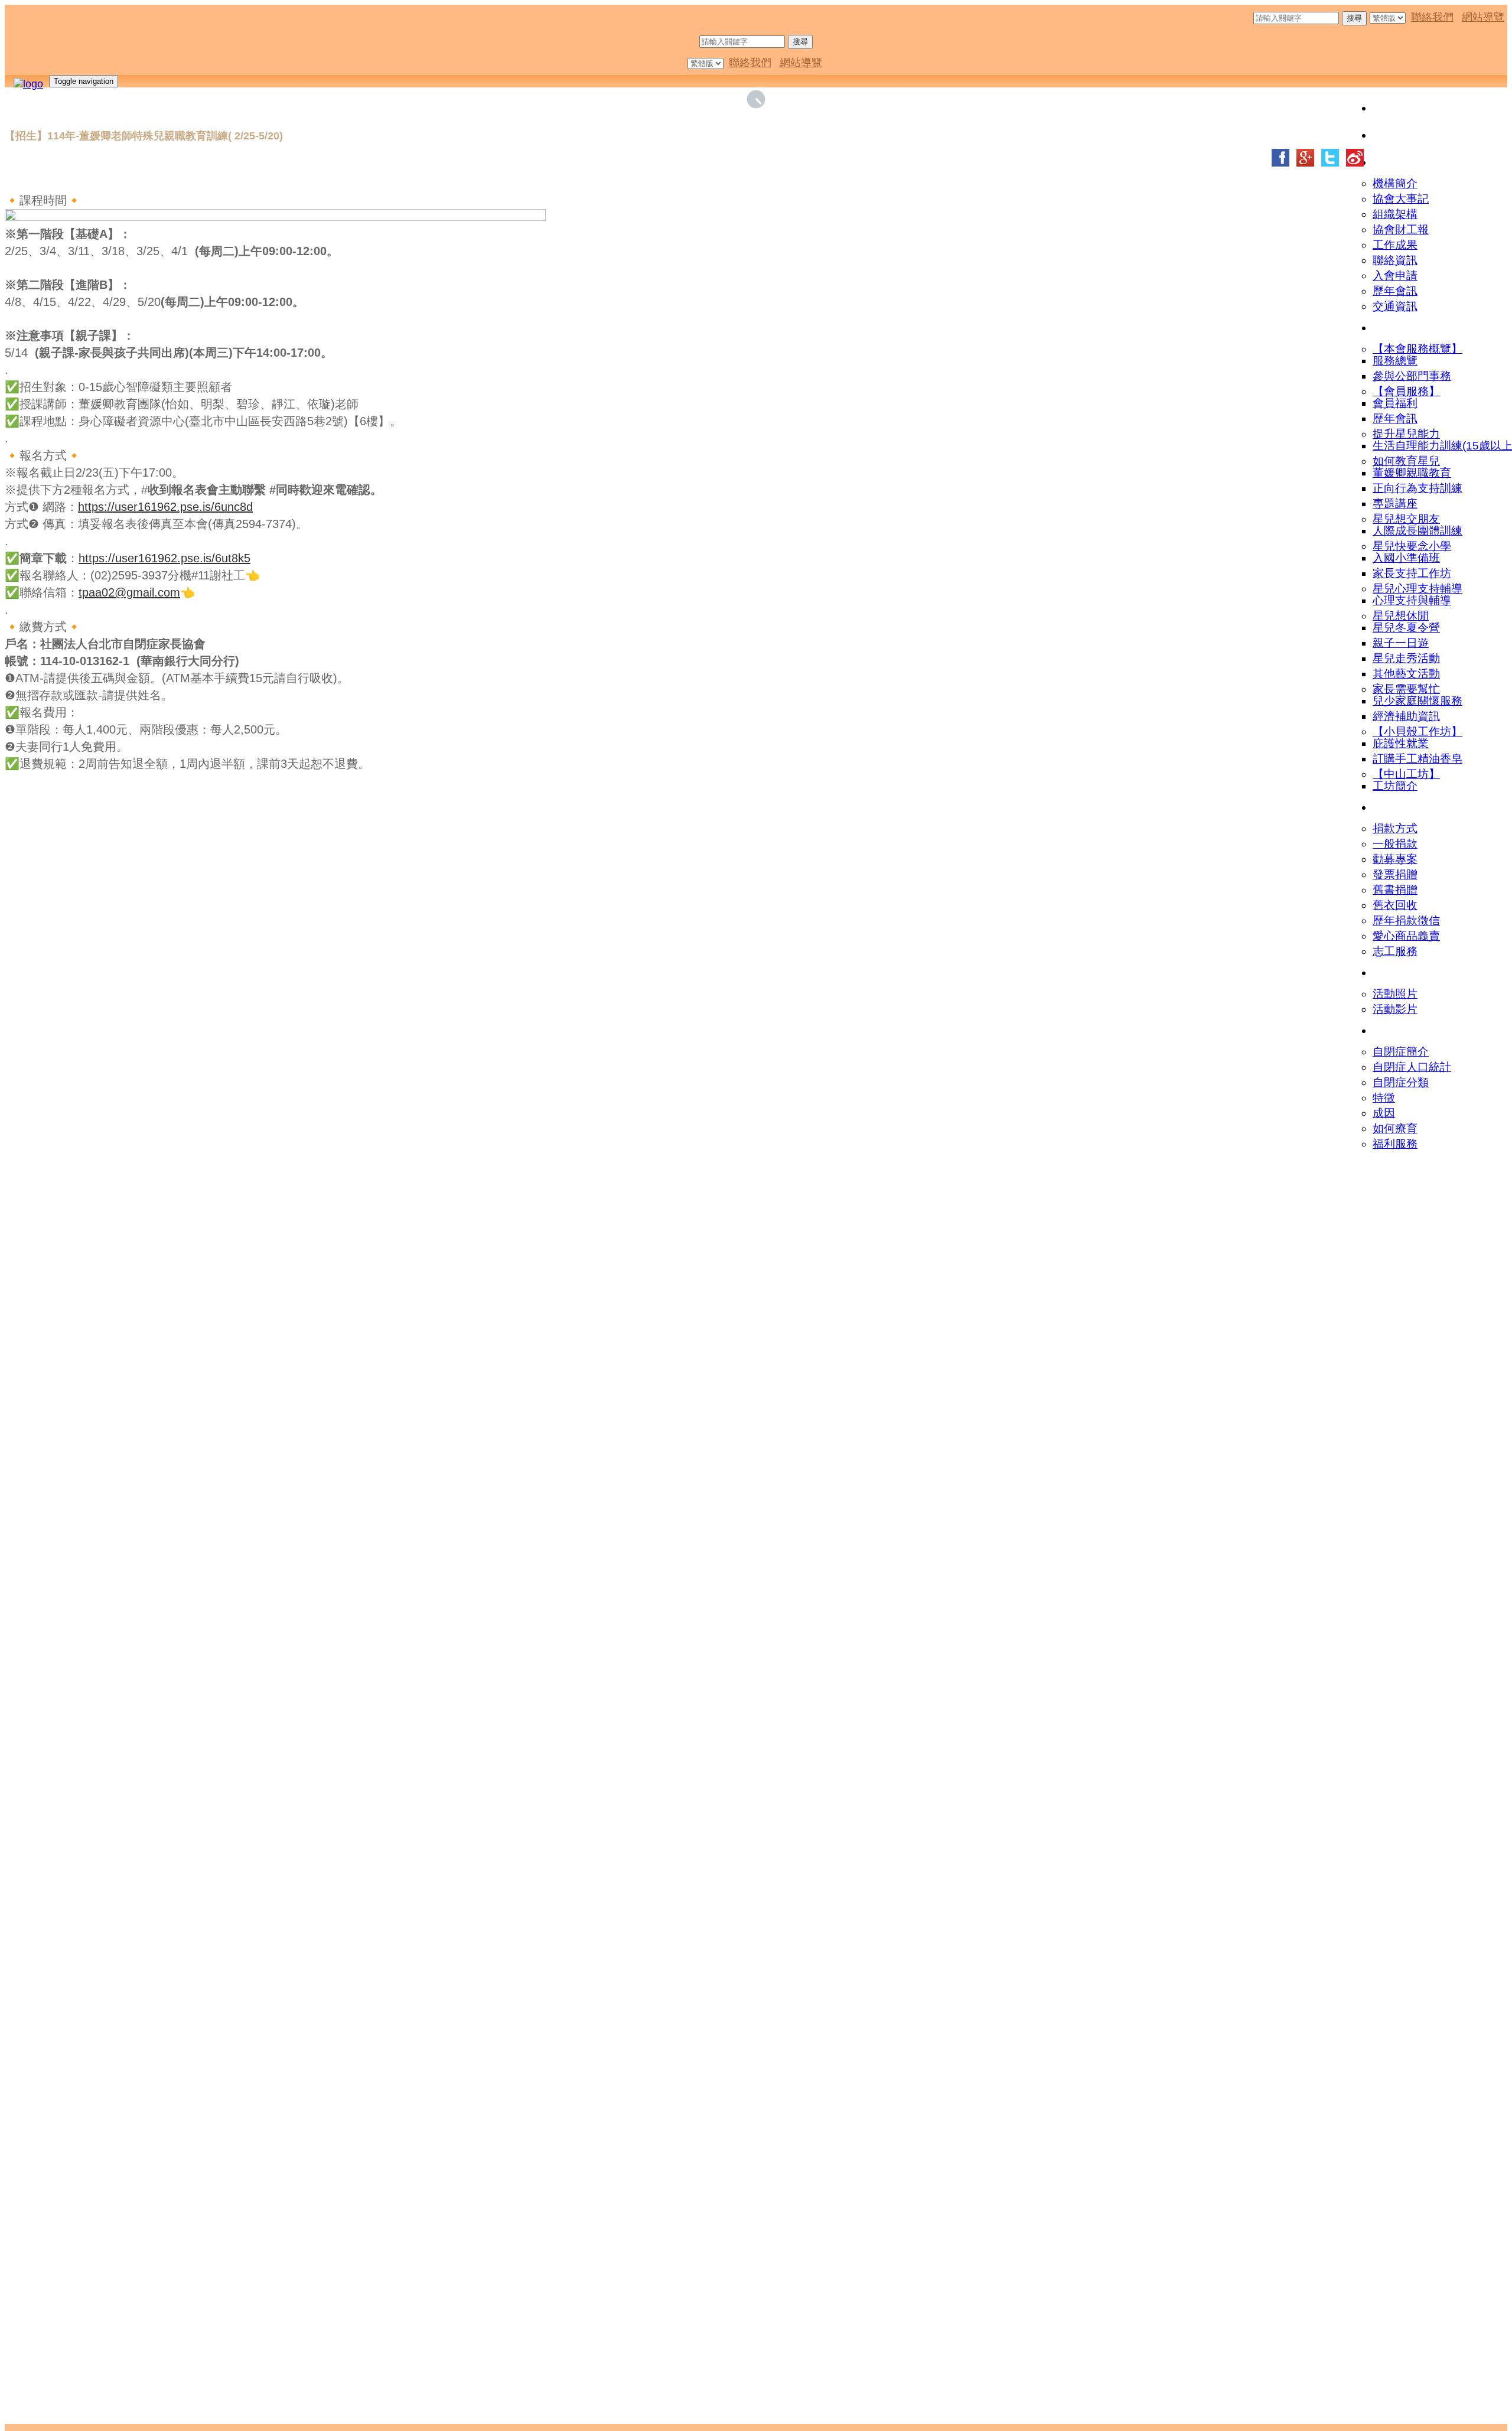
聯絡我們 (1432, 17)
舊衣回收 (1395, 905)
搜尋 (1354, 18)
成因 (1384, 1113)
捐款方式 (1395, 828)
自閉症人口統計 (1412, 1067)
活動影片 (1395, 1009)
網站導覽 (1483, 17)
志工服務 (1395, 951)
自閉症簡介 (1401, 1052)
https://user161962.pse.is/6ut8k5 (164, 558)
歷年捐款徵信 (1406, 920)
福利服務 (1395, 1144)
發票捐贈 (1395, 874)
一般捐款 (1395, 844)
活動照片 (1395, 994)
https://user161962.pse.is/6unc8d (165, 507)
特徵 (1384, 1098)
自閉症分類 (1401, 1082)
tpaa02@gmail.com (129, 592)
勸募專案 (1395, 859)
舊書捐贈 (1395, 890)
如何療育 (1395, 1128)
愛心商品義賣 (1406, 936)
